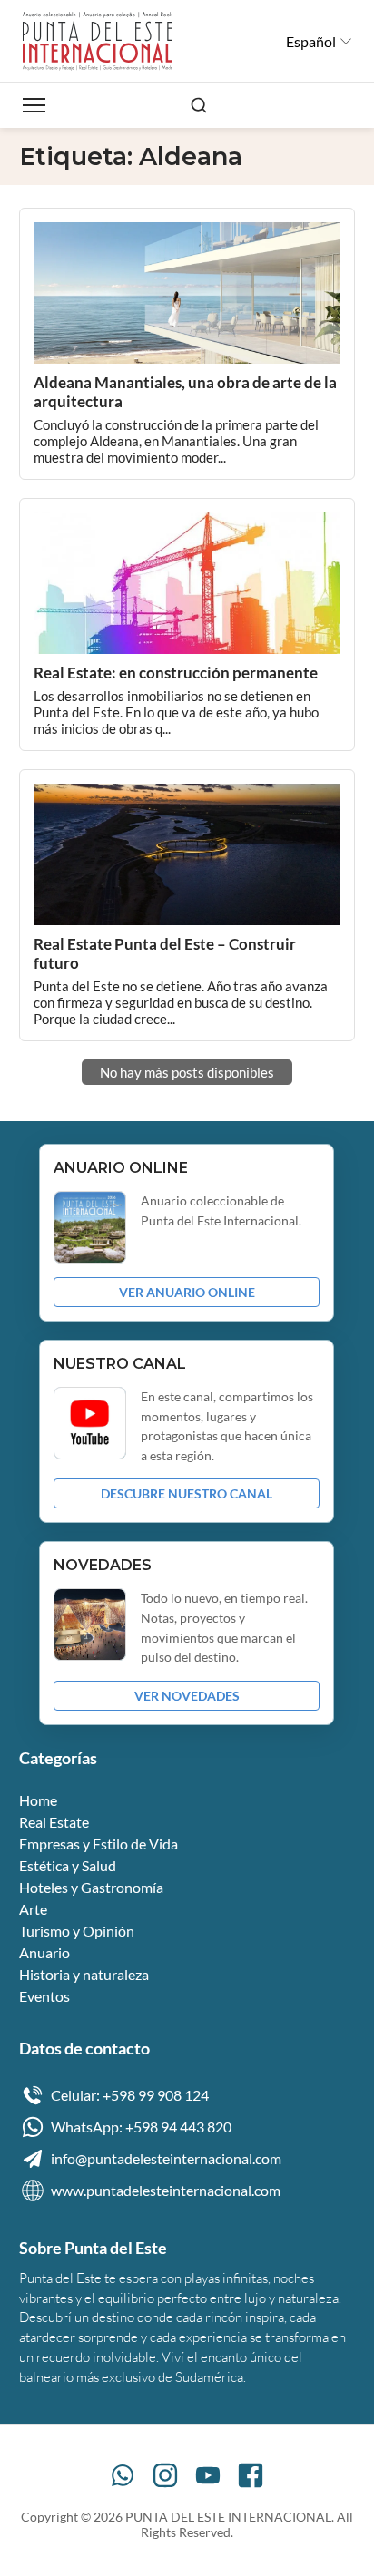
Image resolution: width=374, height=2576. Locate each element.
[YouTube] (208, 2475)
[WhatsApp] (123, 2475)
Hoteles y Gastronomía (91, 1887)
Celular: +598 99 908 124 (130, 2095)
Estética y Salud (68, 1865)
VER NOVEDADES (187, 1696)
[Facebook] (251, 2475)
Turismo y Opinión (77, 1931)
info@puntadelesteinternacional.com (166, 2158)
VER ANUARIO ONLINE (187, 1292)
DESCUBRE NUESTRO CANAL (187, 1493)
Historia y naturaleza (84, 1974)
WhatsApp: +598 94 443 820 (141, 2127)
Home (38, 1800)
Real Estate (54, 1822)
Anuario (44, 1952)
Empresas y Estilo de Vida (98, 1844)
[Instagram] (165, 2475)
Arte (33, 1909)
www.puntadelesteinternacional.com (166, 2190)
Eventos (44, 1996)
